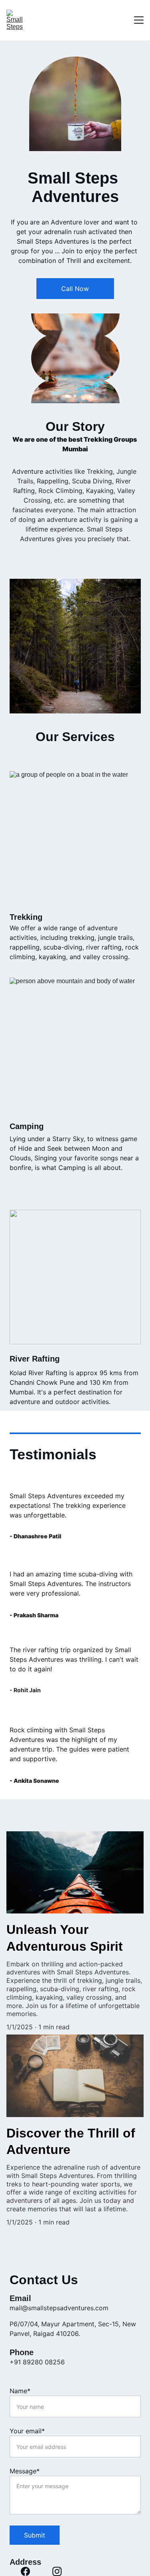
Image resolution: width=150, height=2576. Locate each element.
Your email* (27, 2431)
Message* (25, 2471)
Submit (35, 2535)
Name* (20, 2391)
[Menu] (139, 20)
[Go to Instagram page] (57, 2571)
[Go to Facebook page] (25, 2571)
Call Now (75, 289)
